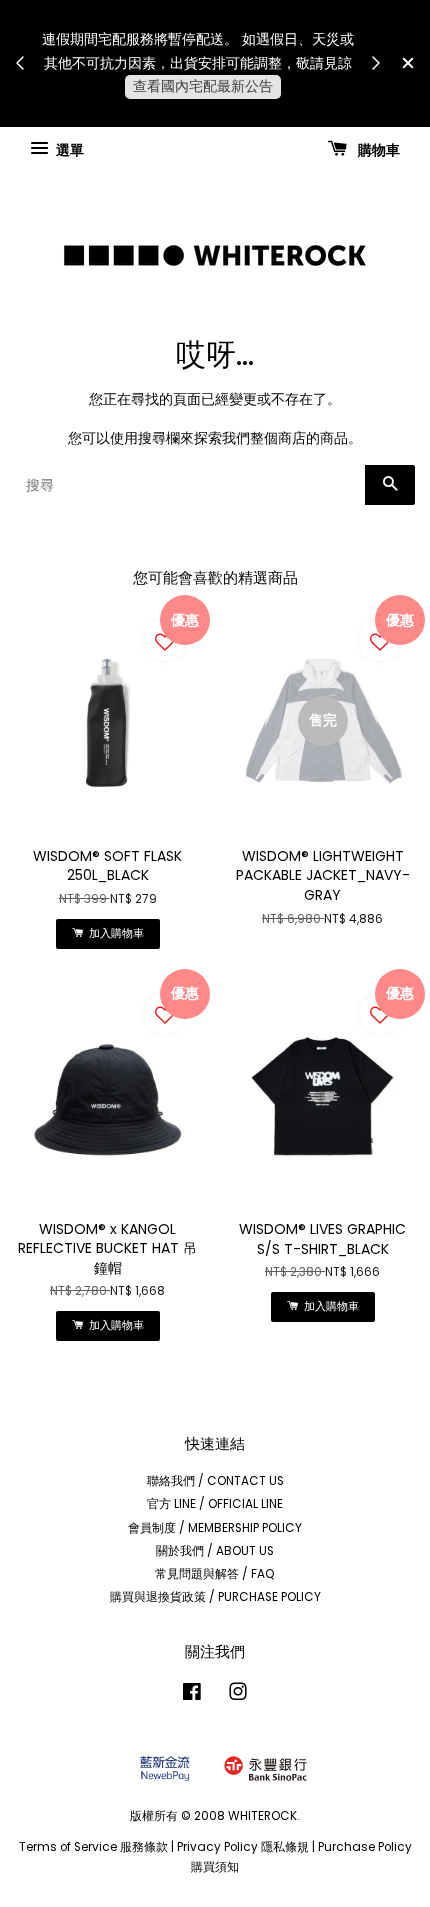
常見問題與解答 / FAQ (215, 1574)
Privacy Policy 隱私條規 (243, 1847)
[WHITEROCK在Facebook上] (192, 1696)
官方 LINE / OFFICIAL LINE (215, 1504)
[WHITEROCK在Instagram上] (238, 1696)
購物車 (377, 149)
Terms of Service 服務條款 (93, 1847)
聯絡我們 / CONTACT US (215, 1481)
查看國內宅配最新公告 (203, 86)
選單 (68, 149)
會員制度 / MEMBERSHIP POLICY (215, 1528)
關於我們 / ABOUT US (215, 1551)
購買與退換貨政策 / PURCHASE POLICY (215, 1597)
